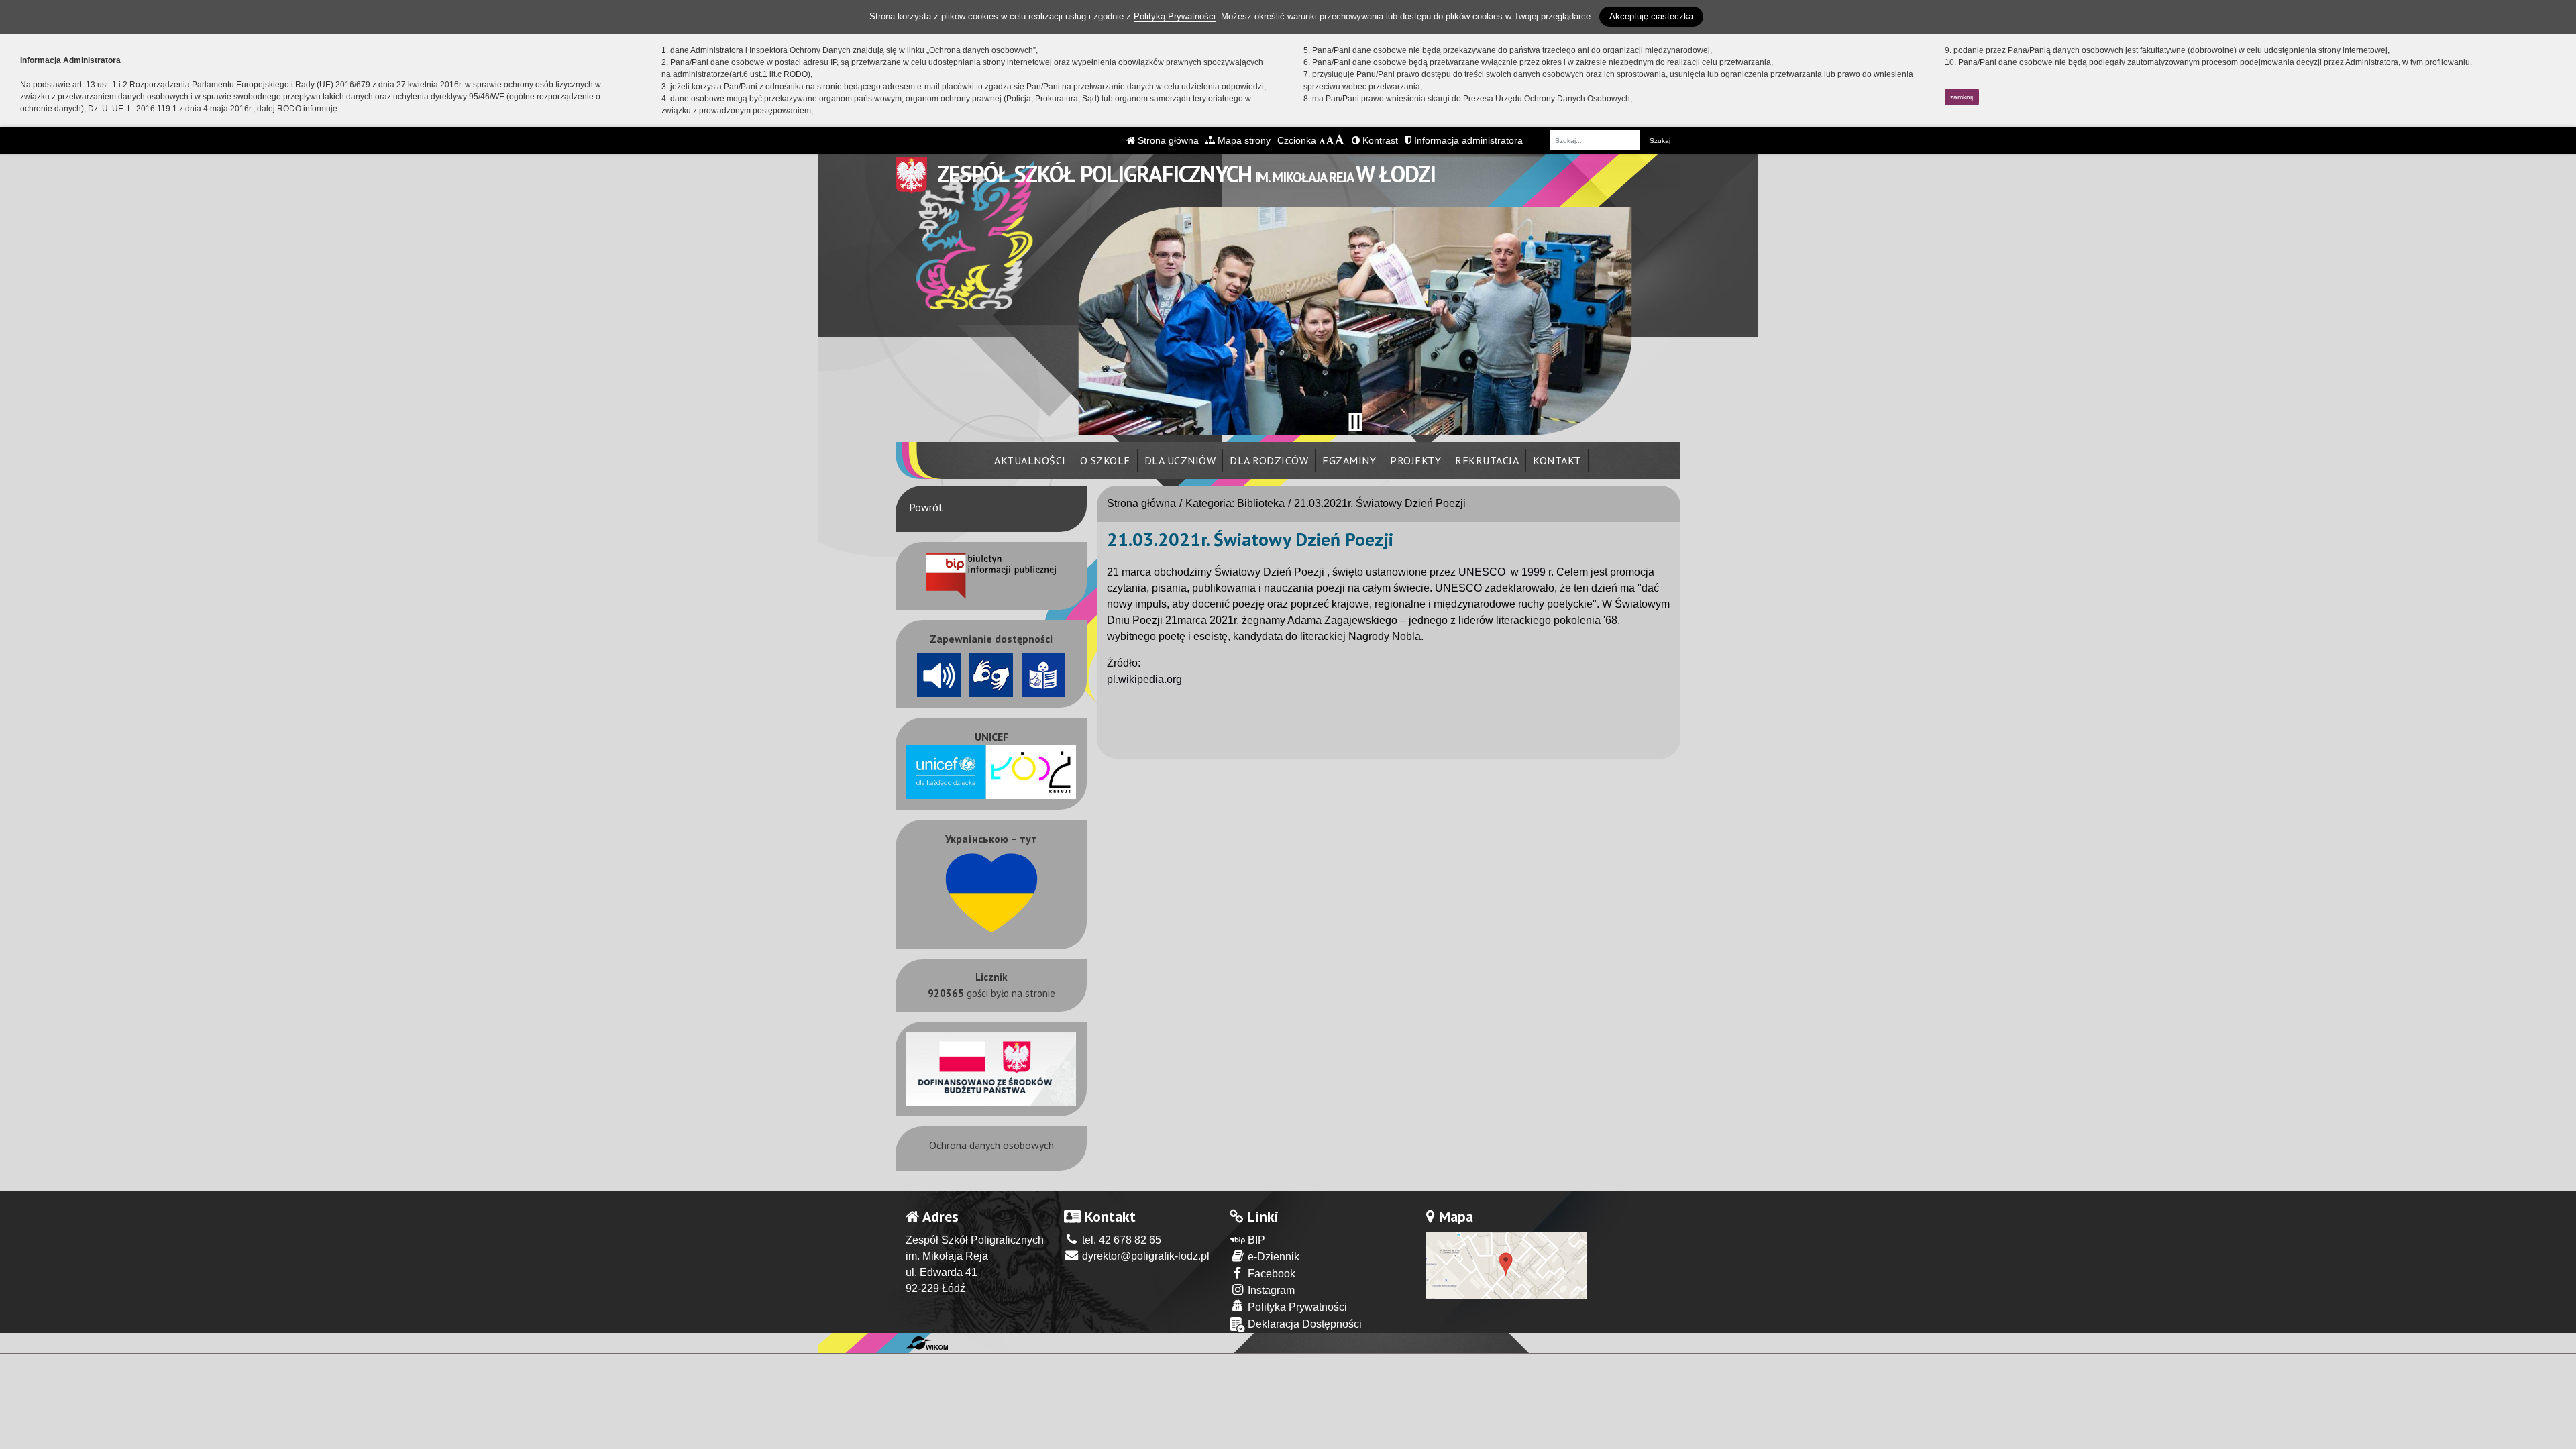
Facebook (1270, 1274)
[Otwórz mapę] (1507, 1265)
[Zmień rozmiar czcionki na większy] (1330, 140)
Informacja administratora (1467, 140)
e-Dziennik (1272, 1257)
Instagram (1270, 1290)
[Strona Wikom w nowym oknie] (927, 1343)
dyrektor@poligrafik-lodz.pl (1144, 1256)
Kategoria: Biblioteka (1235, 503)
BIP (1255, 1240)
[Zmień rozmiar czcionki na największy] (1340, 140)
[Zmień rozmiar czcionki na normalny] (1322, 140)
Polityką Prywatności (1175, 16)
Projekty (1415, 460)
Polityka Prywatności (1296, 1307)
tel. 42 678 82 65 (1120, 1240)
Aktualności (1030, 460)
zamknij (1962, 97)
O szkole (1105, 460)
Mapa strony (1243, 140)
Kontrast (1379, 140)
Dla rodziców (1269, 460)
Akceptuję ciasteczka (1651, 16)
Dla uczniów (1180, 460)
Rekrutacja (1487, 460)
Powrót (926, 507)
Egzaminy (1349, 460)
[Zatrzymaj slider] (1355, 422)
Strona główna (1167, 140)
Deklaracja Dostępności (1303, 1324)
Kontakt (1557, 460)
